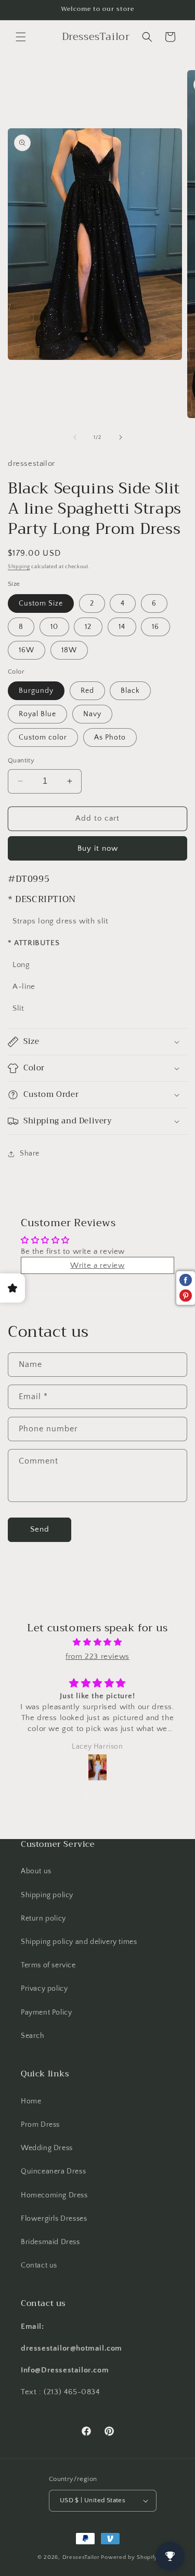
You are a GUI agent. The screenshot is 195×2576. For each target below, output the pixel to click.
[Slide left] (75, 437)
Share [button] (30, 1153)
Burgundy (36, 691)
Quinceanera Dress (53, 2171)
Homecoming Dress (54, 2195)
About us (36, 1871)
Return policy (43, 1918)
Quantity (21, 760)
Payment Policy (46, 2013)
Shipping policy (47, 1895)
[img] (97, 1642)
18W (69, 650)
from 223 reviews (97, 1656)
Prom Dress (40, 2125)
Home (31, 2101)
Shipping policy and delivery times (79, 1942)
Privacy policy (44, 1989)
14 (122, 627)
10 (54, 627)
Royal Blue (37, 714)
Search (33, 2036)
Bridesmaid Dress (50, 2242)
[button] (21, 37)
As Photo (110, 737)
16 (155, 627)
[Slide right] (121, 437)
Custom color (43, 737)
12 (88, 627)
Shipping (19, 567)
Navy (92, 714)
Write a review (97, 1265)
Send (40, 1529)
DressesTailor (81, 2557)
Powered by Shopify (129, 2557)
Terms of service (48, 1965)
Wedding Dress (47, 2148)
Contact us (39, 2265)
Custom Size (41, 603)
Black (130, 691)
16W (27, 650)
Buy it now (98, 848)
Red (87, 691)
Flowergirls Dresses (54, 2219)
